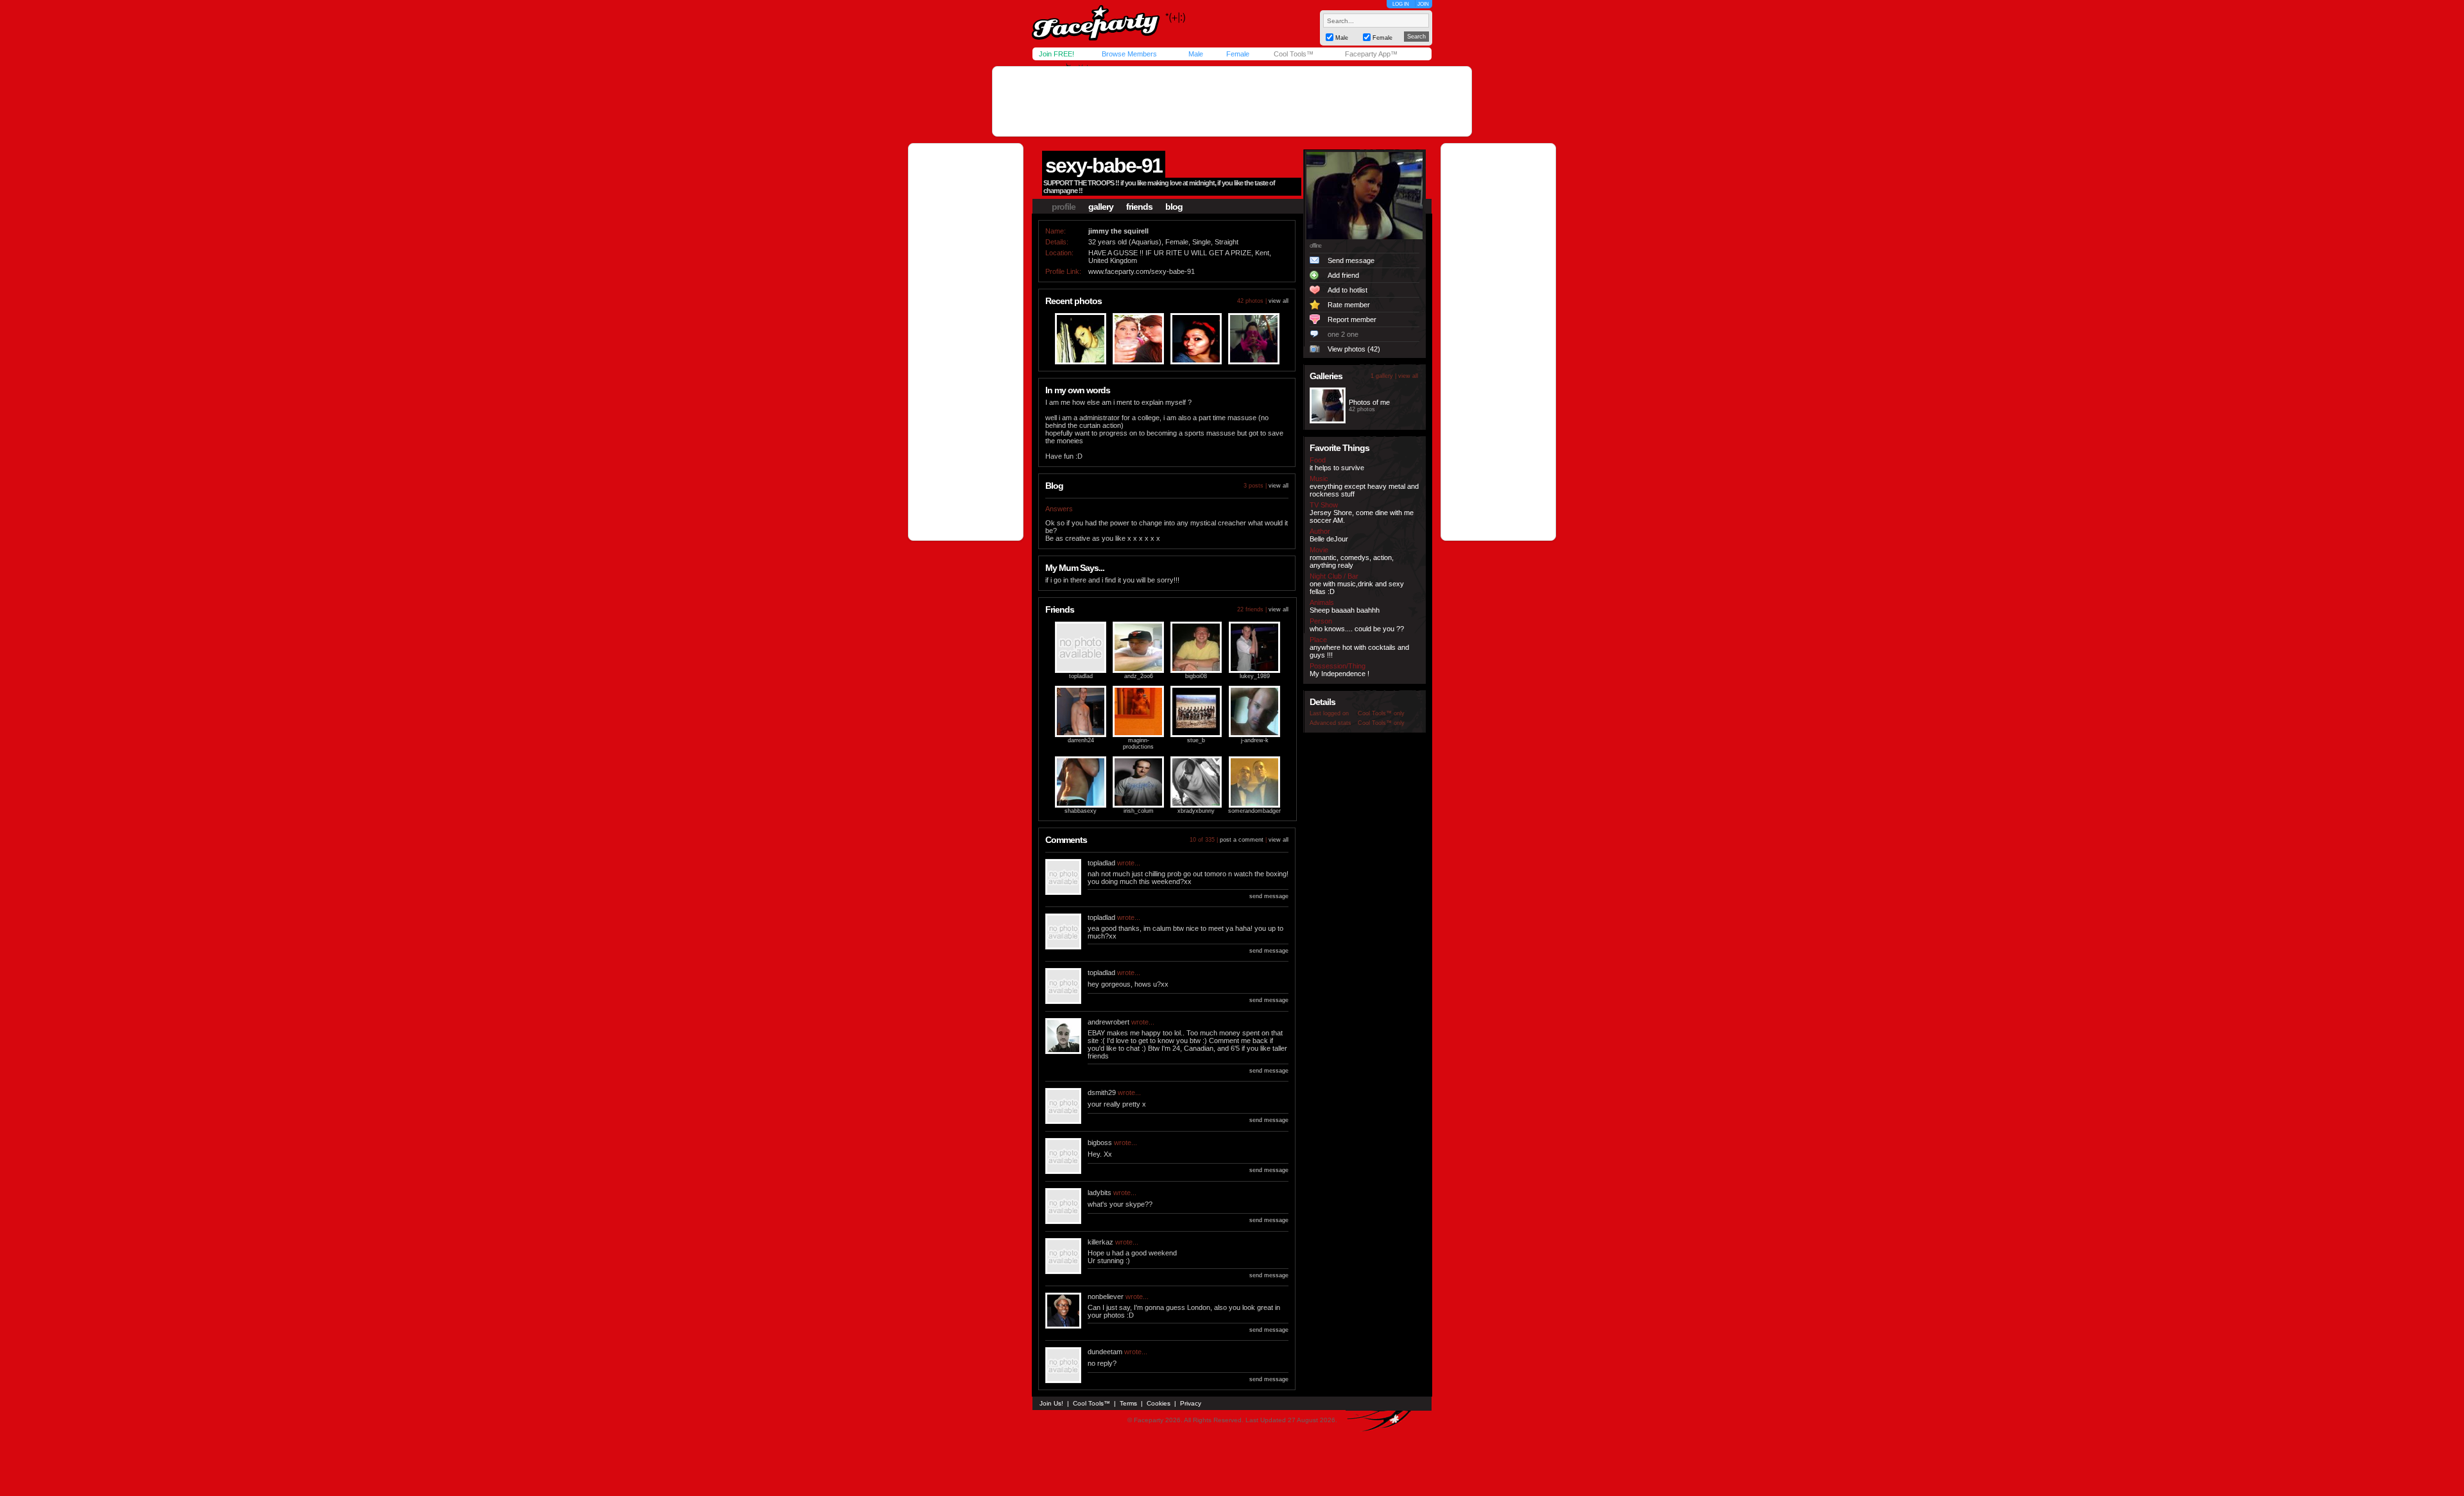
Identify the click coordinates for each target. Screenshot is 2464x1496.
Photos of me (1369, 402)
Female (1238, 54)
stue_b (1196, 740)
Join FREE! (1057, 54)
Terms (1128, 1403)
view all (1279, 301)
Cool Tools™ (1294, 54)
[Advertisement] (1232, 101)
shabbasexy (1081, 811)
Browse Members (1129, 54)
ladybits (1099, 1193)
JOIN (1423, 4)
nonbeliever (1106, 1296)
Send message (1351, 260)
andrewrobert (1108, 1022)
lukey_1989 (1255, 676)
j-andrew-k (1255, 740)
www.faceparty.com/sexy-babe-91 (1142, 271)
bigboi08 (1196, 676)
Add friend (1343, 275)
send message (1269, 896)
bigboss (1100, 1143)
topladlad (1081, 676)
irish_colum (1139, 811)
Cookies (1159, 1403)
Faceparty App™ (1371, 54)
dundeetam (1105, 1352)
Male (1196, 54)
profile (1064, 207)
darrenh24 (1081, 740)
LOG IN (1401, 4)
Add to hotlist (1347, 290)
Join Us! (1051, 1403)
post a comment (1242, 840)
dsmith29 (1102, 1092)
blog (1174, 207)
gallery (1101, 207)
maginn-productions (1138, 744)
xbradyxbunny (1196, 811)
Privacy (1191, 1403)
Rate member (1349, 305)
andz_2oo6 (1139, 676)
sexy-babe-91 (1104, 166)
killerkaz (1100, 1242)
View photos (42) (1354, 349)
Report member (1352, 319)
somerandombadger (1254, 811)
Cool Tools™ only (1381, 713)
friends (1139, 207)
